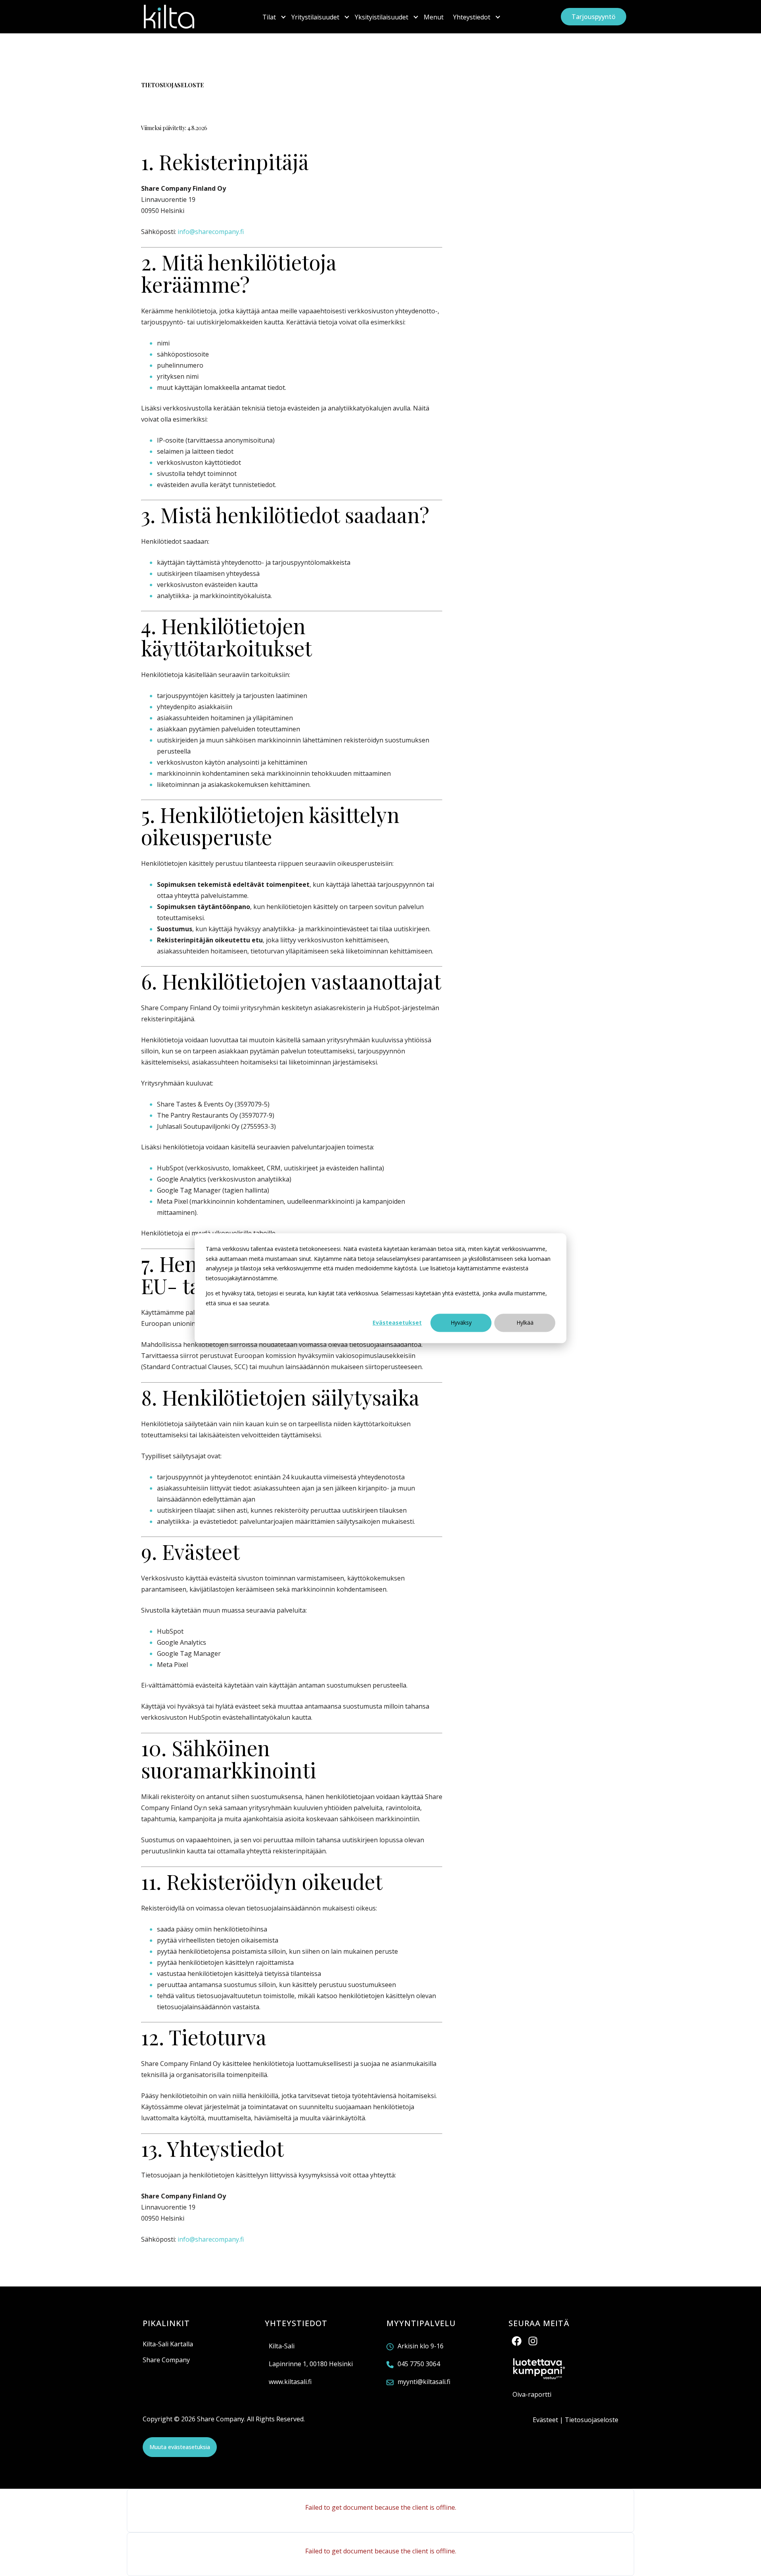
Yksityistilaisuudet (381, 17)
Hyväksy (461, 1323)
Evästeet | (549, 2420)
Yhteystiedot (472, 17)
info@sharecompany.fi (211, 232)
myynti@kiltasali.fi (424, 2382)
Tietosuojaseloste (592, 2420)
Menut (434, 17)
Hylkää (525, 1323)
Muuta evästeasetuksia (180, 2447)
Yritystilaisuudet (315, 17)
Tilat (269, 17)
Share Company (166, 2360)
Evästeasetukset (397, 1323)
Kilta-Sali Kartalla (168, 2344)
